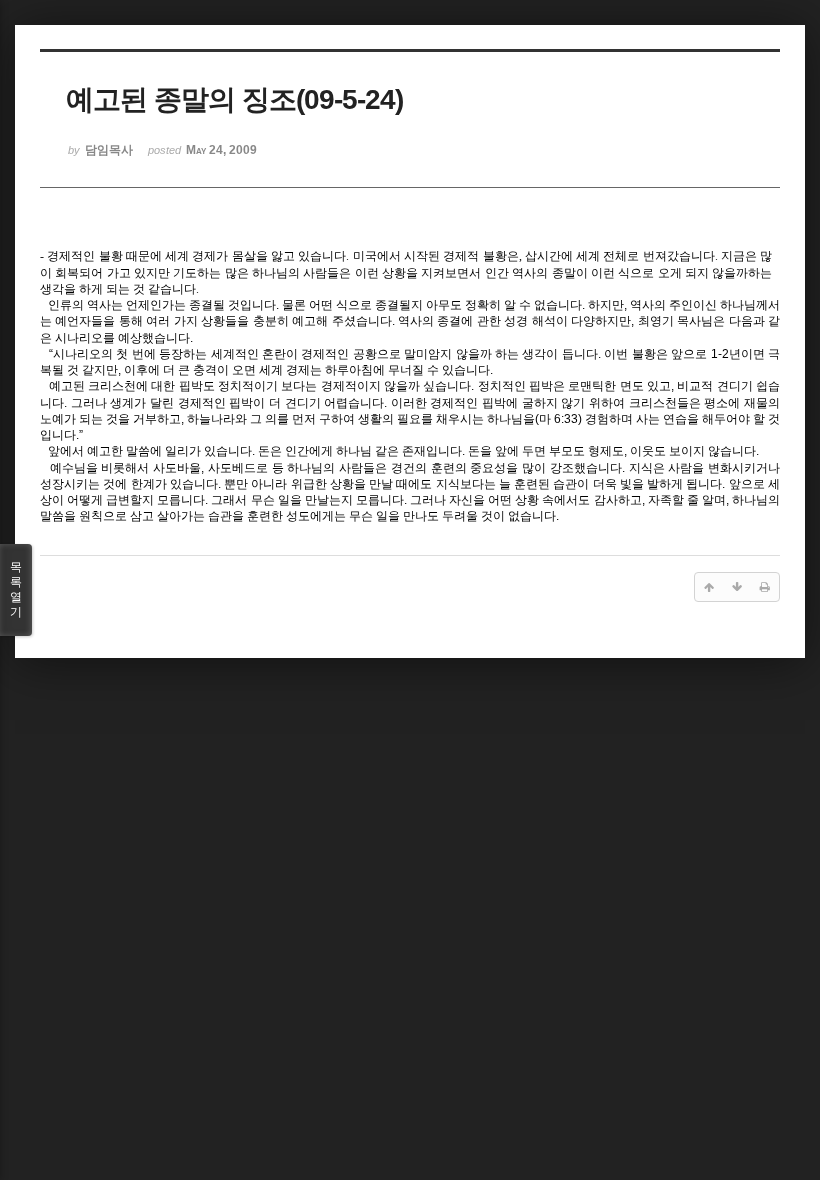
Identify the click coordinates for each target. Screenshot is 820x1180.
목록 (16, 589)
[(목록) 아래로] (737, 587)
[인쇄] (765, 587)
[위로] (709, 587)
